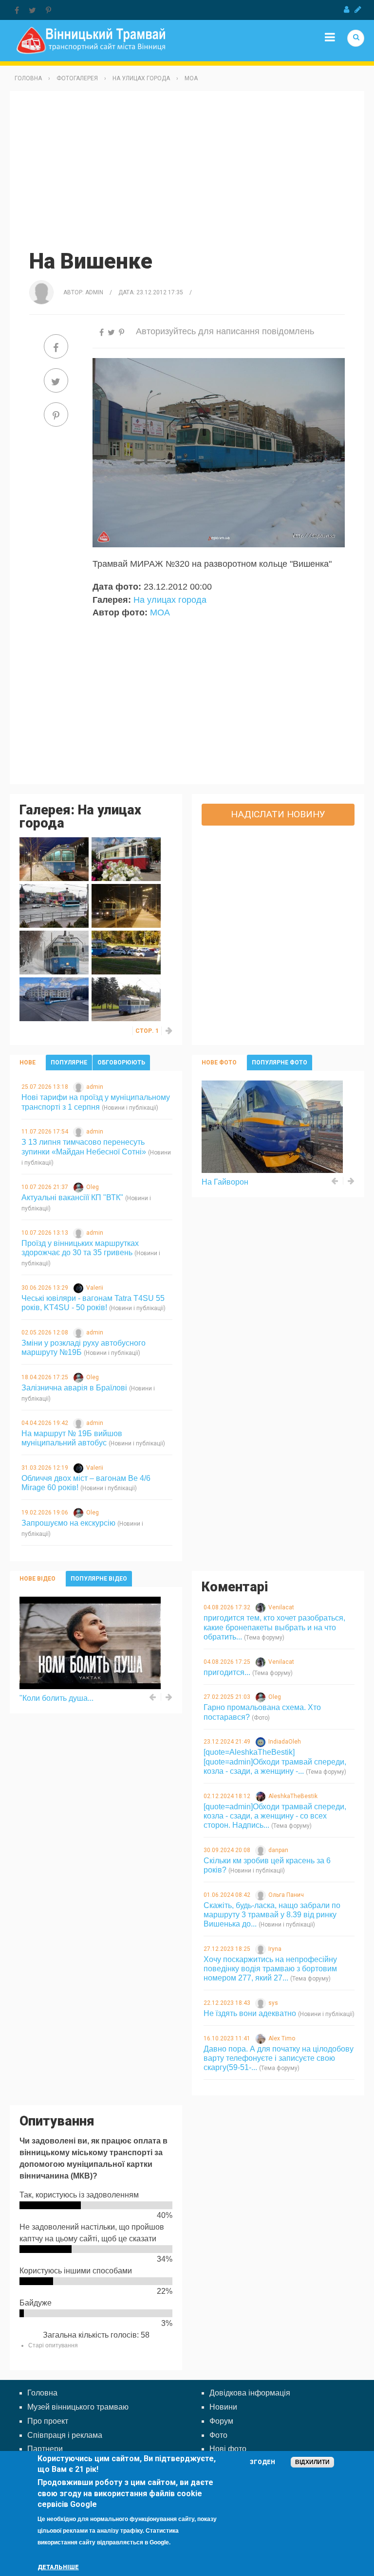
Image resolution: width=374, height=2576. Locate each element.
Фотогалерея (77, 78)
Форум (221, 2421)
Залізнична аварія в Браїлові (74, 1388)
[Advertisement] (187, 169)
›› (169, 1031)
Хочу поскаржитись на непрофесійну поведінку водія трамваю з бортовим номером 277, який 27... (270, 1969)
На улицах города (141, 78)
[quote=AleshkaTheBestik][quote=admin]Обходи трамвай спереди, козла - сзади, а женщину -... (275, 1761)
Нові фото (228, 2449)
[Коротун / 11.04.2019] (54, 906)
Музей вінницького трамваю (78, 2407)
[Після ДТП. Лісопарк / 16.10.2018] (126, 952)
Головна (28, 78)
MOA (191, 78)
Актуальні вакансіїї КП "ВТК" (72, 1198)
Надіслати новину (278, 814)
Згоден (262, 2462)
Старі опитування (53, 2345)
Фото (218, 2435)
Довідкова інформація (250, 2393)
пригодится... (227, 1672)
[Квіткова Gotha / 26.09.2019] (126, 859)
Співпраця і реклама (65, 2435)
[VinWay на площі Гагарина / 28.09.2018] (54, 999)
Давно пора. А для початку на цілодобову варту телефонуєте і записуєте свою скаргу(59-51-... (279, 2058)
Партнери (45, 2449)
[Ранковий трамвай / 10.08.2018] (126, 999)
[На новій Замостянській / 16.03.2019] (126, 906)
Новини (223, 2407)
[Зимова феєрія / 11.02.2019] (54, 952)
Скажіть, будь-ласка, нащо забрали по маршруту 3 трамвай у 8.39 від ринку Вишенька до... (272, 1915)
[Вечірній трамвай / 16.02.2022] (54, 859)
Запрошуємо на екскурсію (68, 1523)
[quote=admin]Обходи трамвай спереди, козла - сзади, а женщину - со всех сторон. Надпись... (275, 1816)
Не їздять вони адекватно (250, 2013)
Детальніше (58, 2567)
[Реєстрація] (358, 10)
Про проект (48, 2421)
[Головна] (91, 40)
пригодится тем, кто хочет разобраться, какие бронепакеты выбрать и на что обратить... (274, 1627)
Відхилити (312, 2462)
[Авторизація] (346, 10)
